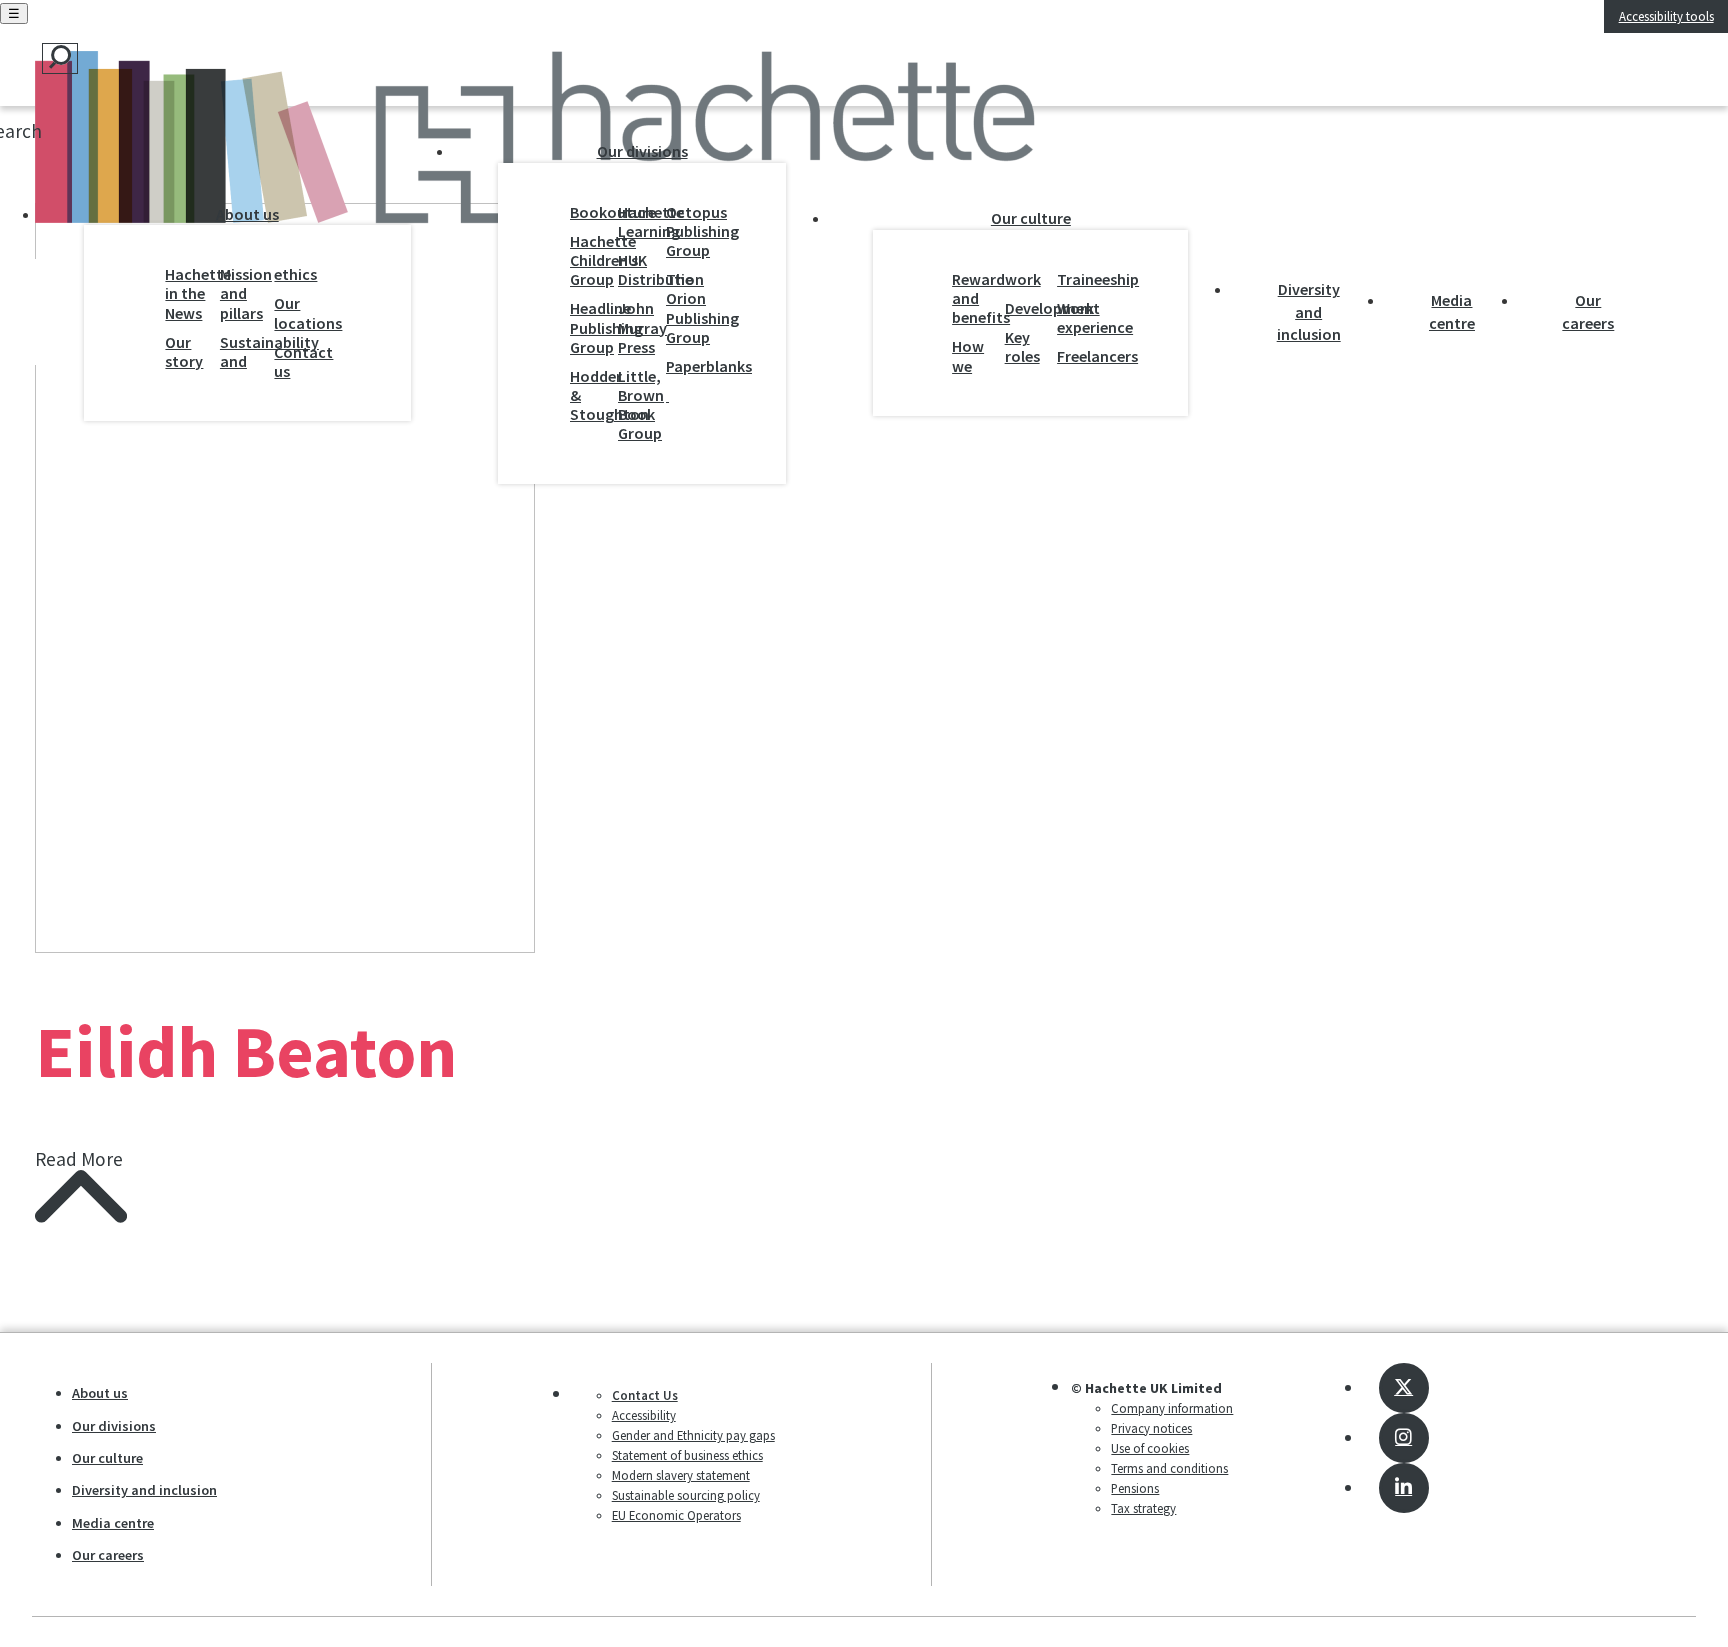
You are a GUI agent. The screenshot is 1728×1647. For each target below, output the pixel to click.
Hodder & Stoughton (589, 395)
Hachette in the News (187, 293)
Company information (1172, 1408)
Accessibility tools (1666, 16)
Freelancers (1078, 356)
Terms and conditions (1169, 1468)
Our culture (1031, 218)
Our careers (1588, 311)
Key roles (1022, 347)
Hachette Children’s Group (589, 260)
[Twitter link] (1404, 1388)
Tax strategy (1143, 1508)
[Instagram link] (1404, 1438)
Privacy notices (1151, 1428)
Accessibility (644, 1415)
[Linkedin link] (1404, 1488)
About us (247, 214)
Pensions (1135, 1488)
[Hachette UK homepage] (208, 142)
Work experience (1078, 318)
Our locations (296, 313)
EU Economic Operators (676, 1515)
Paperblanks (685, 366)
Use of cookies (1150, 1448)
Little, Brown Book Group (637, 405)
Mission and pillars (242, 293)
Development (1026, 308)
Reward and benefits (973, 298)
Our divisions (642, 151)
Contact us (296, 362)
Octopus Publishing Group (685, 231)
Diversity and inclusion (1309, 311)
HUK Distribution (637, 270)
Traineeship (1078, 279)
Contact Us (645, 1395)
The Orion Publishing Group (685, 308)
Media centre (1452, 311)
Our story (184, 352)
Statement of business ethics (687, 1455)
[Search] (60, 58)
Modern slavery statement (681, 1475)
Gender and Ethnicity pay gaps (693, 1435)
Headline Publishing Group (589, 327)
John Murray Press (637, 327)
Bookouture (589, 212)
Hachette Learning (637, 222)
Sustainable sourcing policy (686, 1495)
